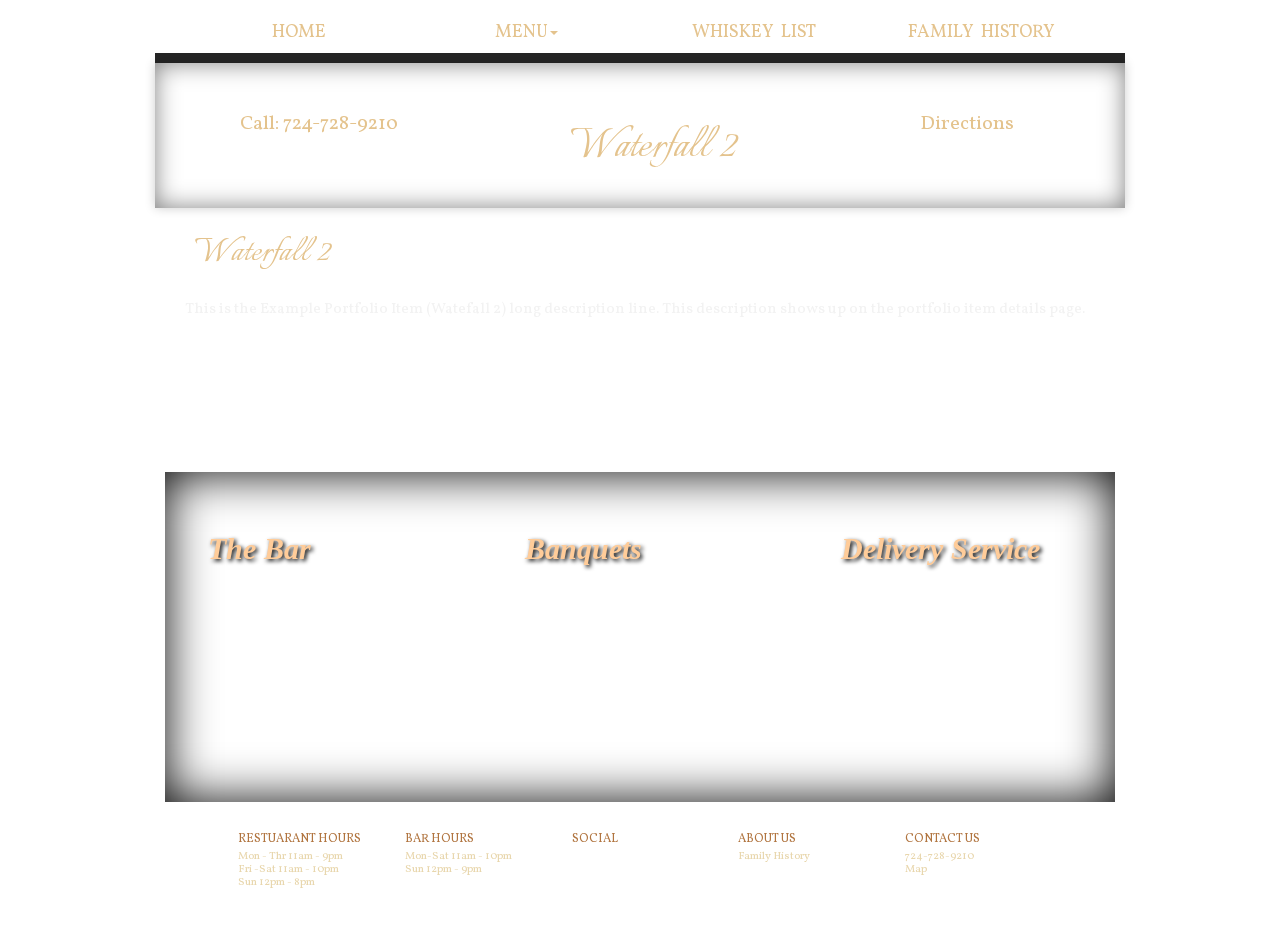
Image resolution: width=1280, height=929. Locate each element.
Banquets (583, 548)
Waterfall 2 (262, 253)
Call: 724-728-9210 (319, 124)
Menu (521, 32)
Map (916, 869)
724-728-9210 (939, 856)
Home (299, 32)
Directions (967, 124)
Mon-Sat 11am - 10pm (458, 856)
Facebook (600, 860)
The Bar (259, 548)
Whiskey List (754, 32)
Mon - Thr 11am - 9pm (290, 856)
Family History (982, 32)
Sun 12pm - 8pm (276, 882)
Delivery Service (940, 548)
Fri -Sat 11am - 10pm (288, 869)
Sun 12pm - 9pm (443, 869)
